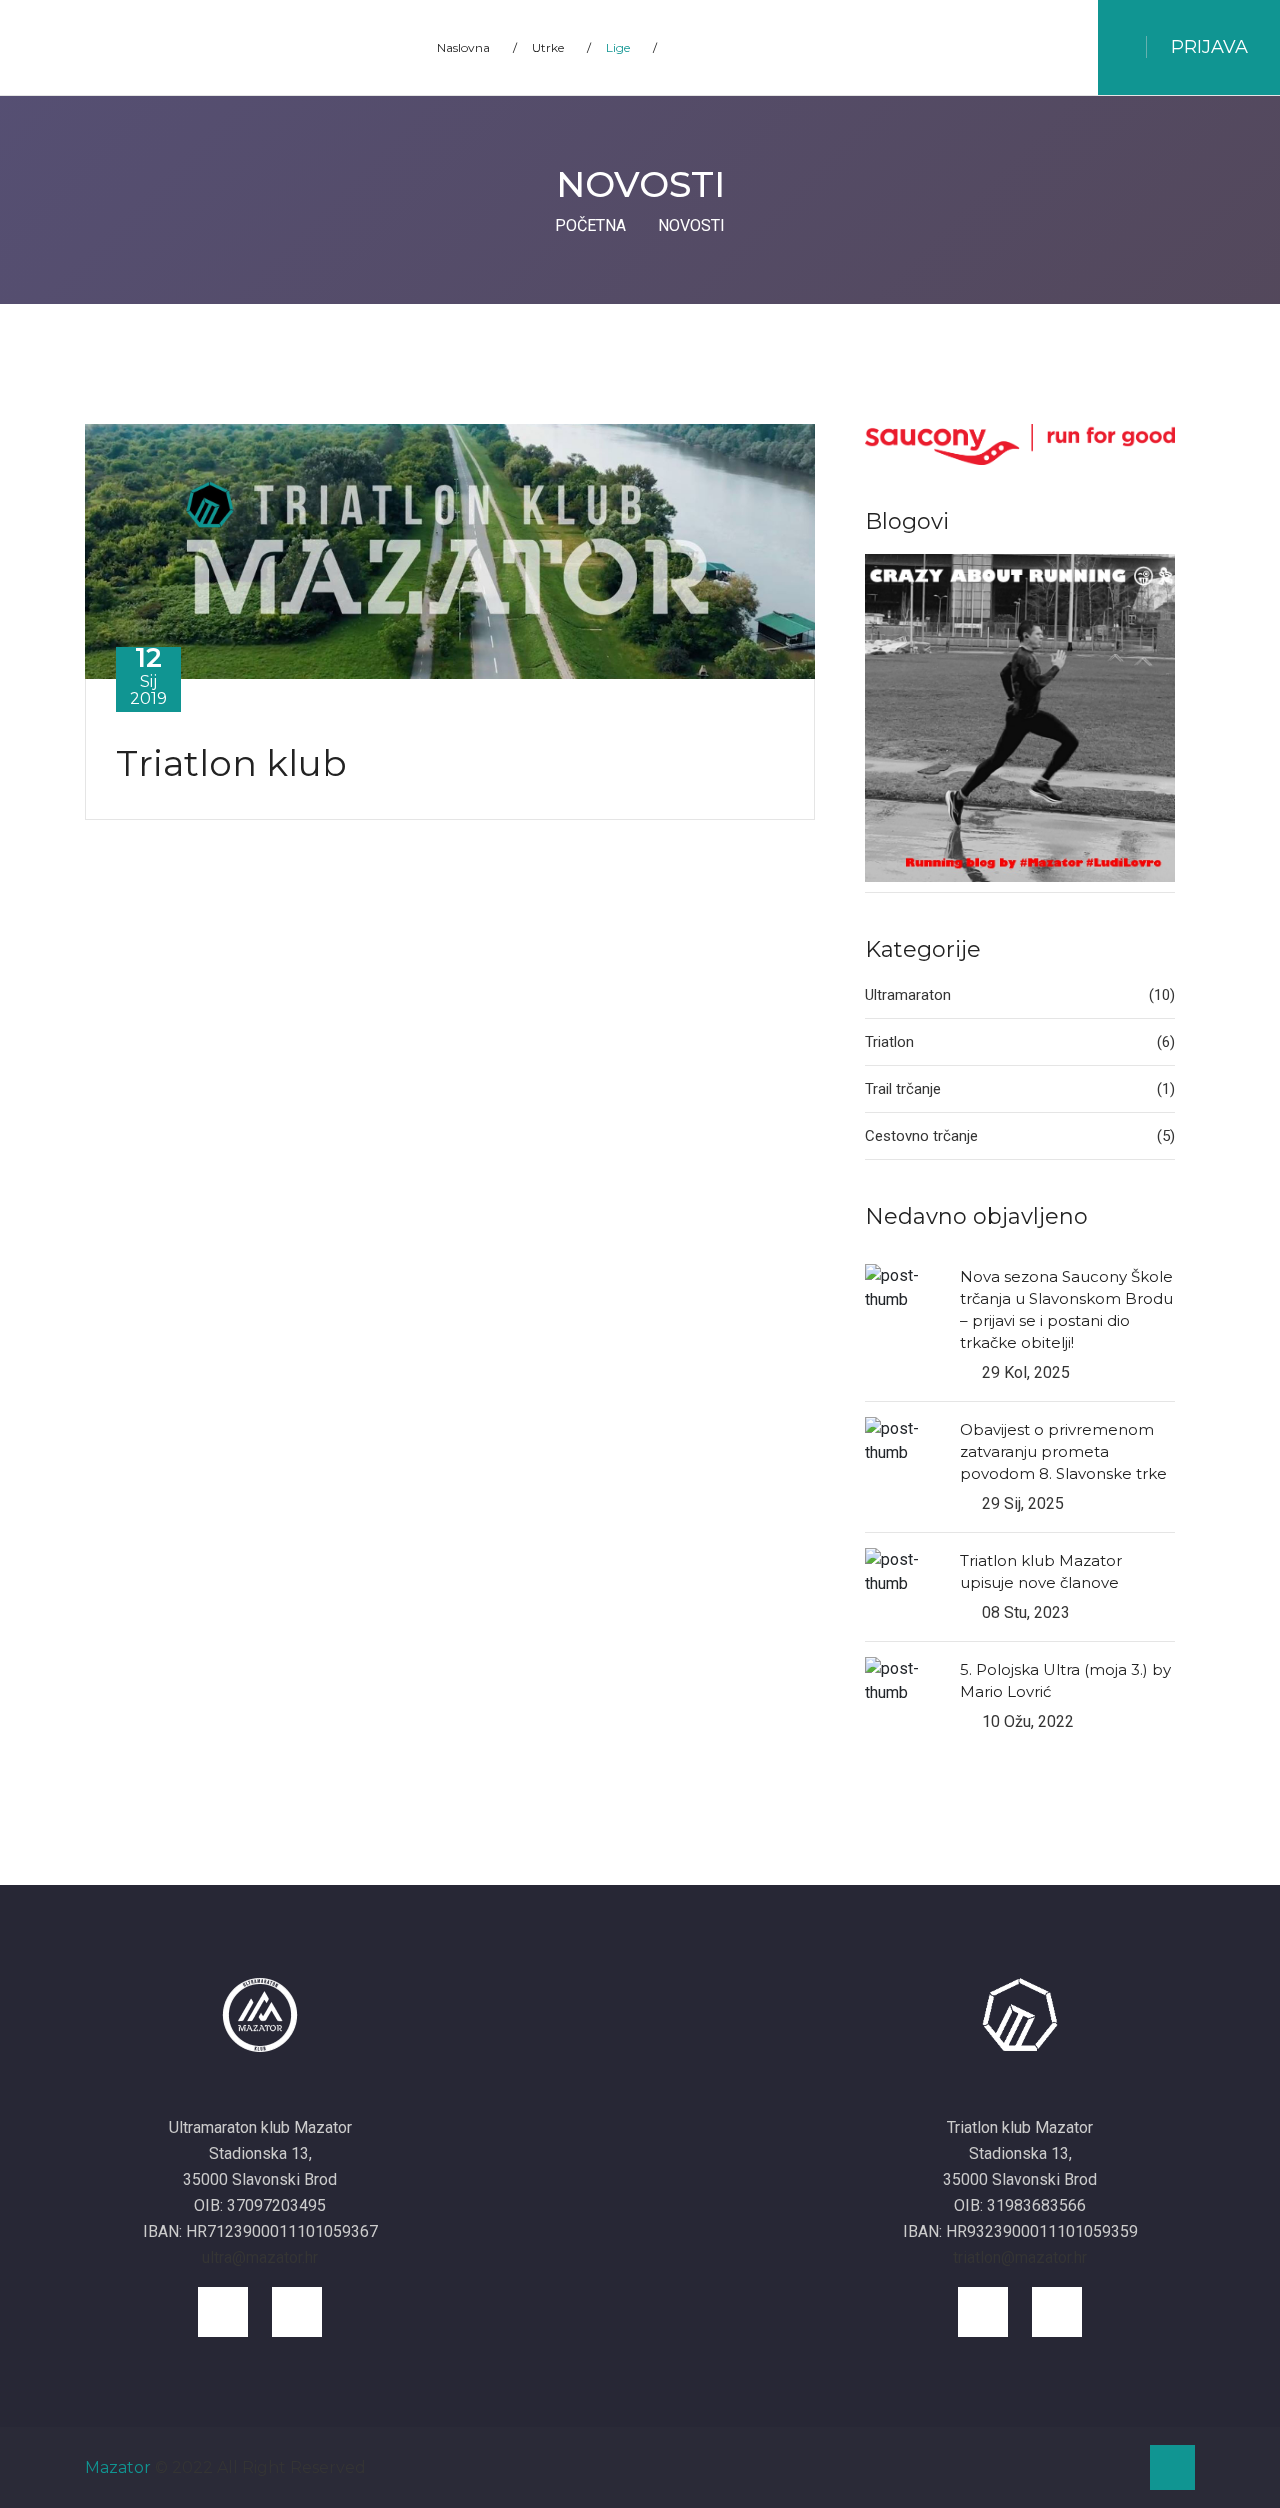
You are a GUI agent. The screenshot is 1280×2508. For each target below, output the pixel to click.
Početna (590, 225)
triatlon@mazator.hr (1020, 2257)
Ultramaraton (1020, 995)
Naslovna (477, 47)
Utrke (561, 47)
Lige (631, 47)
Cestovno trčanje (1020, 1136)
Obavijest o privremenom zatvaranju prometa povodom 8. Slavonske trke (1063, 1451)
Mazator (118, 2467)
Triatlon (1020, 1042)
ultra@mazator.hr (260, 2257)
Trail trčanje (1020, 1089)
